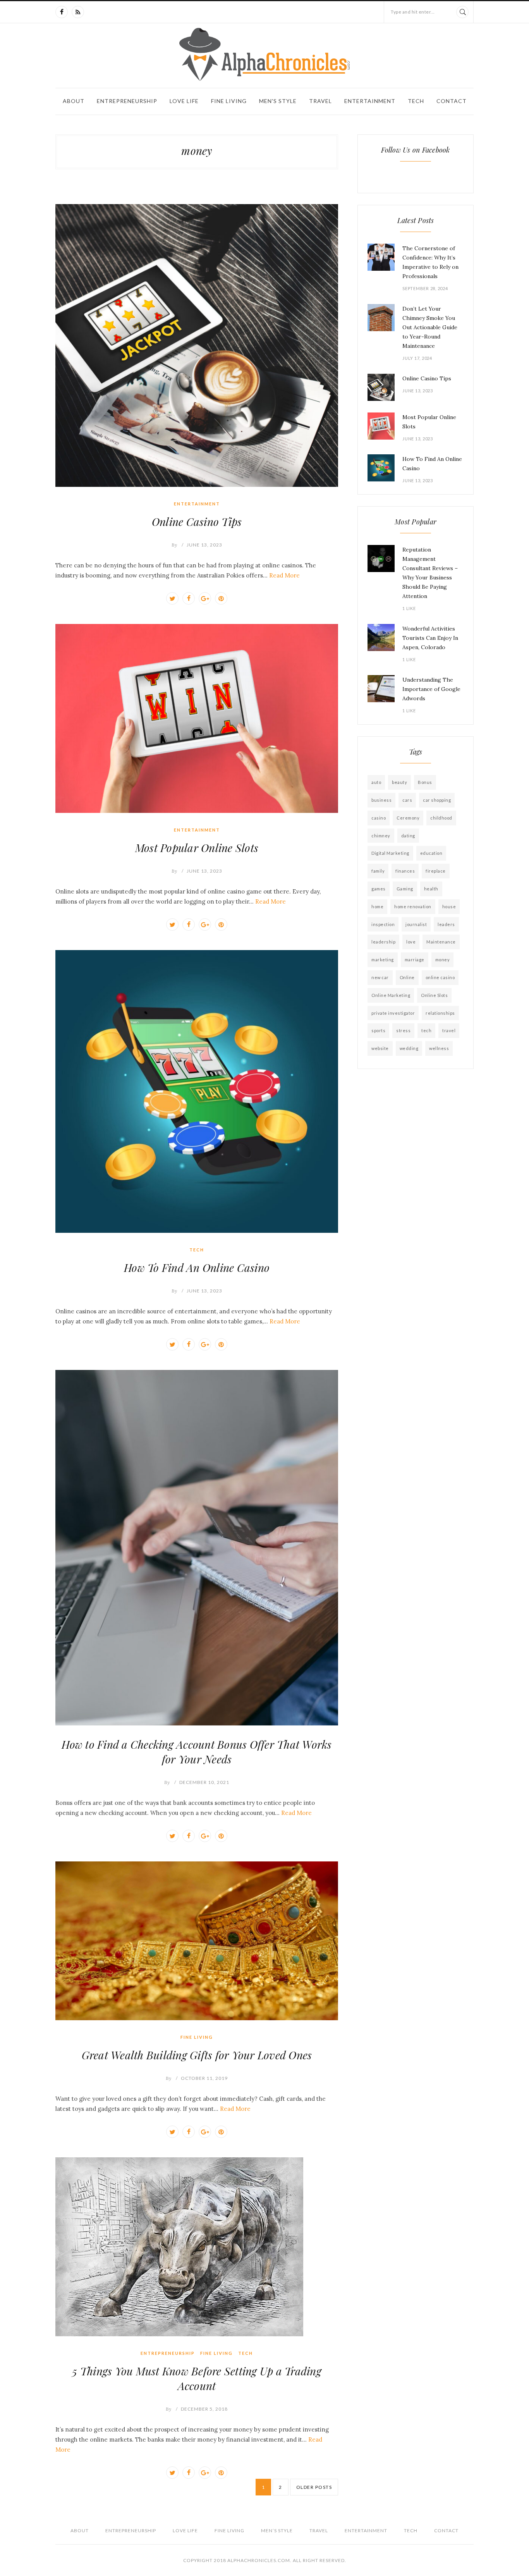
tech (426, 1030)
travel (449, 1030)
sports (378, 1030)
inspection (383, 924)
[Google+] (205, 598)
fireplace (436, 871)
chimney (381, 836)
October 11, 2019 (204, 2078)
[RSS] (78, 12)
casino (379, 818)
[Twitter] (172, 598)
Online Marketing (391, 995)
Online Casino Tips (197, 522)
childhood (441, 818)
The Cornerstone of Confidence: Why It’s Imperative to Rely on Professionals (430, 262)
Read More (284, 575)
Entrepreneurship (127, 101)
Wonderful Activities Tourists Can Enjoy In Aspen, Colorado (430, 638)
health (431, 889)
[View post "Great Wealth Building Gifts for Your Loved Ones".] (197, 1941)
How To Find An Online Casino (197, 1267)
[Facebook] (62, 12)
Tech (416, 101)
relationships (440, 1013)
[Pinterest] (221, 598)
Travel (320, 101)
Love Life (184, 101)
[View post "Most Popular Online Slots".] (197, 718)
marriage (415, 960)
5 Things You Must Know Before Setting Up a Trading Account (197, 2378)
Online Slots (434, 995)
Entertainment (370, 101)
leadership (383, 942)
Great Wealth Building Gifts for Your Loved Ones (197, 2055)
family (378, 871)
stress (403, 1030)
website (380, 1048)
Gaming (405, 889)
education (431, 853)
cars (407, 800)
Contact (452, 101)
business (381, 800)
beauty (399, 782)
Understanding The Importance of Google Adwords (431, 689)
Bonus (425, 782)
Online (407, 977)
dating (408, 836)
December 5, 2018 (204, 2409)
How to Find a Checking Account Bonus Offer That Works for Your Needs (197, 1752)
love (411, 942)
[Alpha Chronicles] (264, 54)
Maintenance (441, 942)
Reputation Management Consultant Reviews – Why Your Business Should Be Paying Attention (430, 573)
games (379, 889)
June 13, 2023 (204, 545)
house (449, 906)
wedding (409, 1048)
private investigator (393, 1013)
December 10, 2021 (204, 1782)
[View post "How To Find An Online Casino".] (197, 1091)
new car (380, 977)
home (377, 906)
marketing (383, 960)
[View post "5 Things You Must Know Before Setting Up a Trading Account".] (197, 2247)
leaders (446, 924)
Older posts (314, 2487)
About (74, 101)
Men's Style (278, 101)
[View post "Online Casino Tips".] (197, 345)
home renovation (413, 906)
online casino (440, 977)
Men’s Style (277, 2530)
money (443, 960)
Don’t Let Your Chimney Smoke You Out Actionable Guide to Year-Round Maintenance (430, 327)
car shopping (437, 800)
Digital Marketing (390, 853)
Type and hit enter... (413, 12)
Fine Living (229, 101)
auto (376, 782)
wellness (439, 1048)
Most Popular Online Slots (197, 848)
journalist (416, 924)
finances (405, 871)
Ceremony (408, 818)
